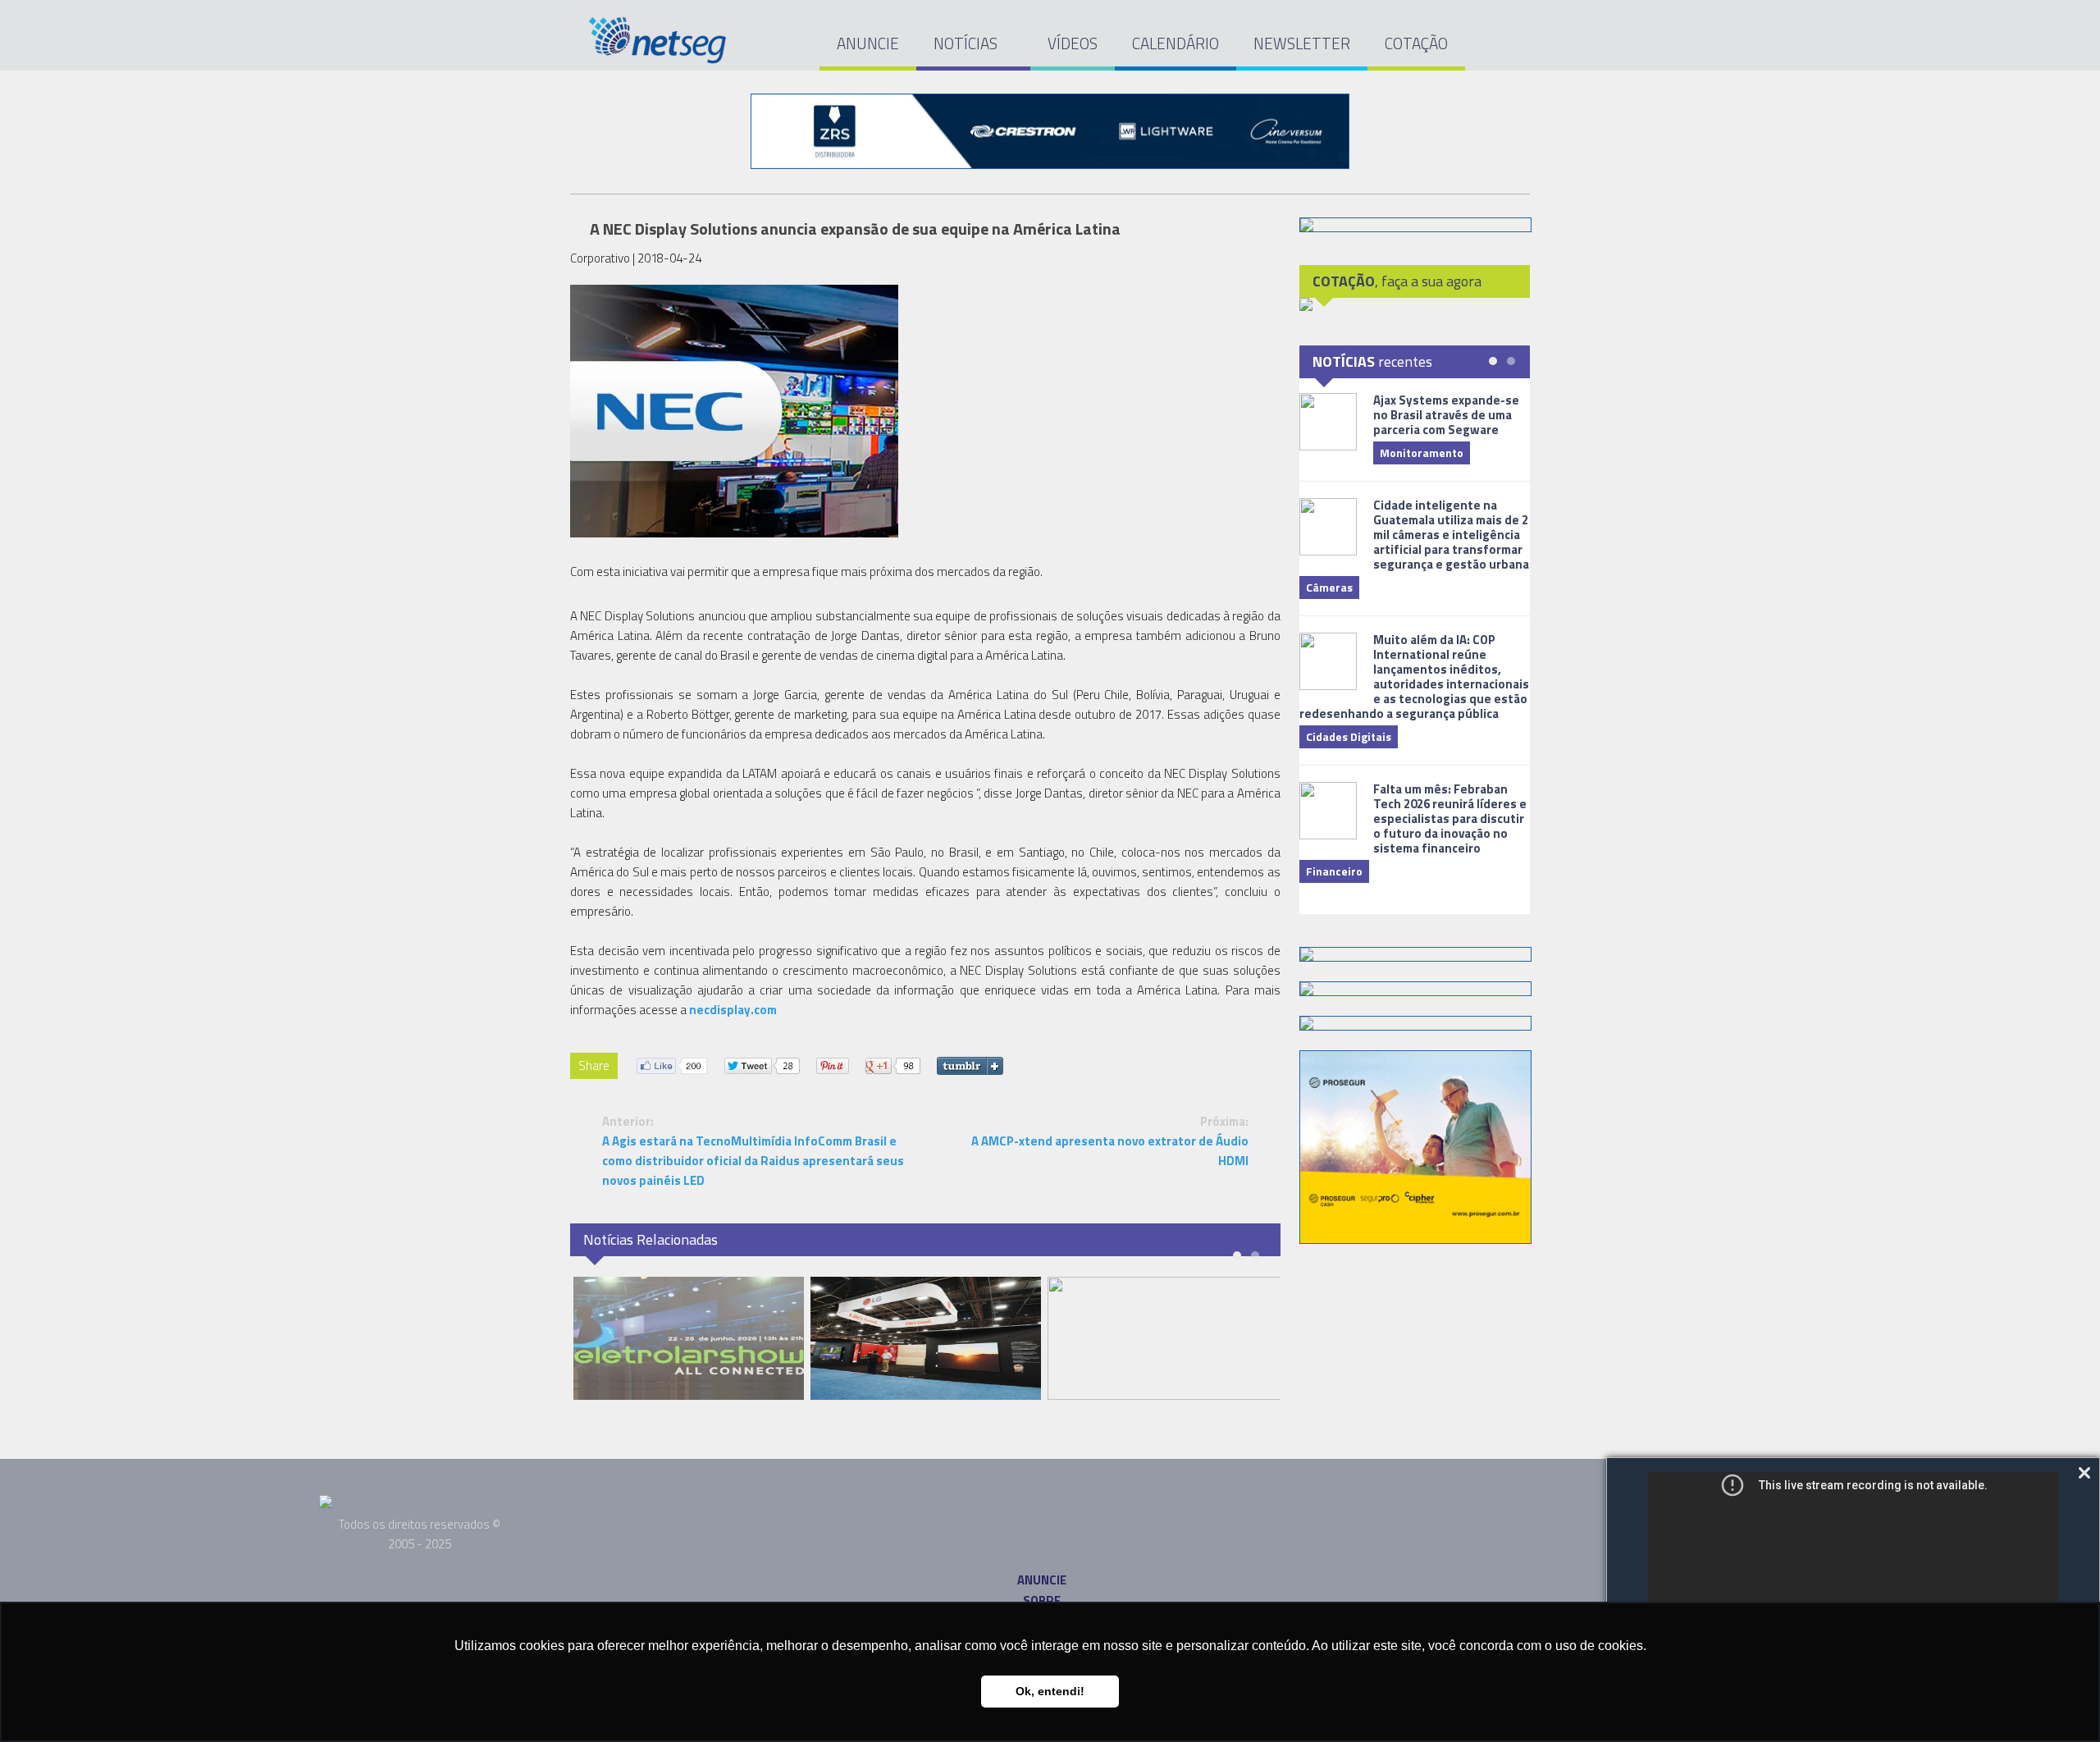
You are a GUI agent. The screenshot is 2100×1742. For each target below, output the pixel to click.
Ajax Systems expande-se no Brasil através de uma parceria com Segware (1446, 415)
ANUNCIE (868, 43)
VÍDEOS (1073, 43)
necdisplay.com (733, 1010)
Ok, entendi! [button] (1050, 1691)
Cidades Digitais (1349, 736)
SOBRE (1042, 1600)
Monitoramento (1422, 453)
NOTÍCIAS (967, 43)
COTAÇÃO (1416, 43)
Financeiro (1334, 871)
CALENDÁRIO (1176, 43)
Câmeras (1329, 587)
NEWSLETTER (1302, 43)
